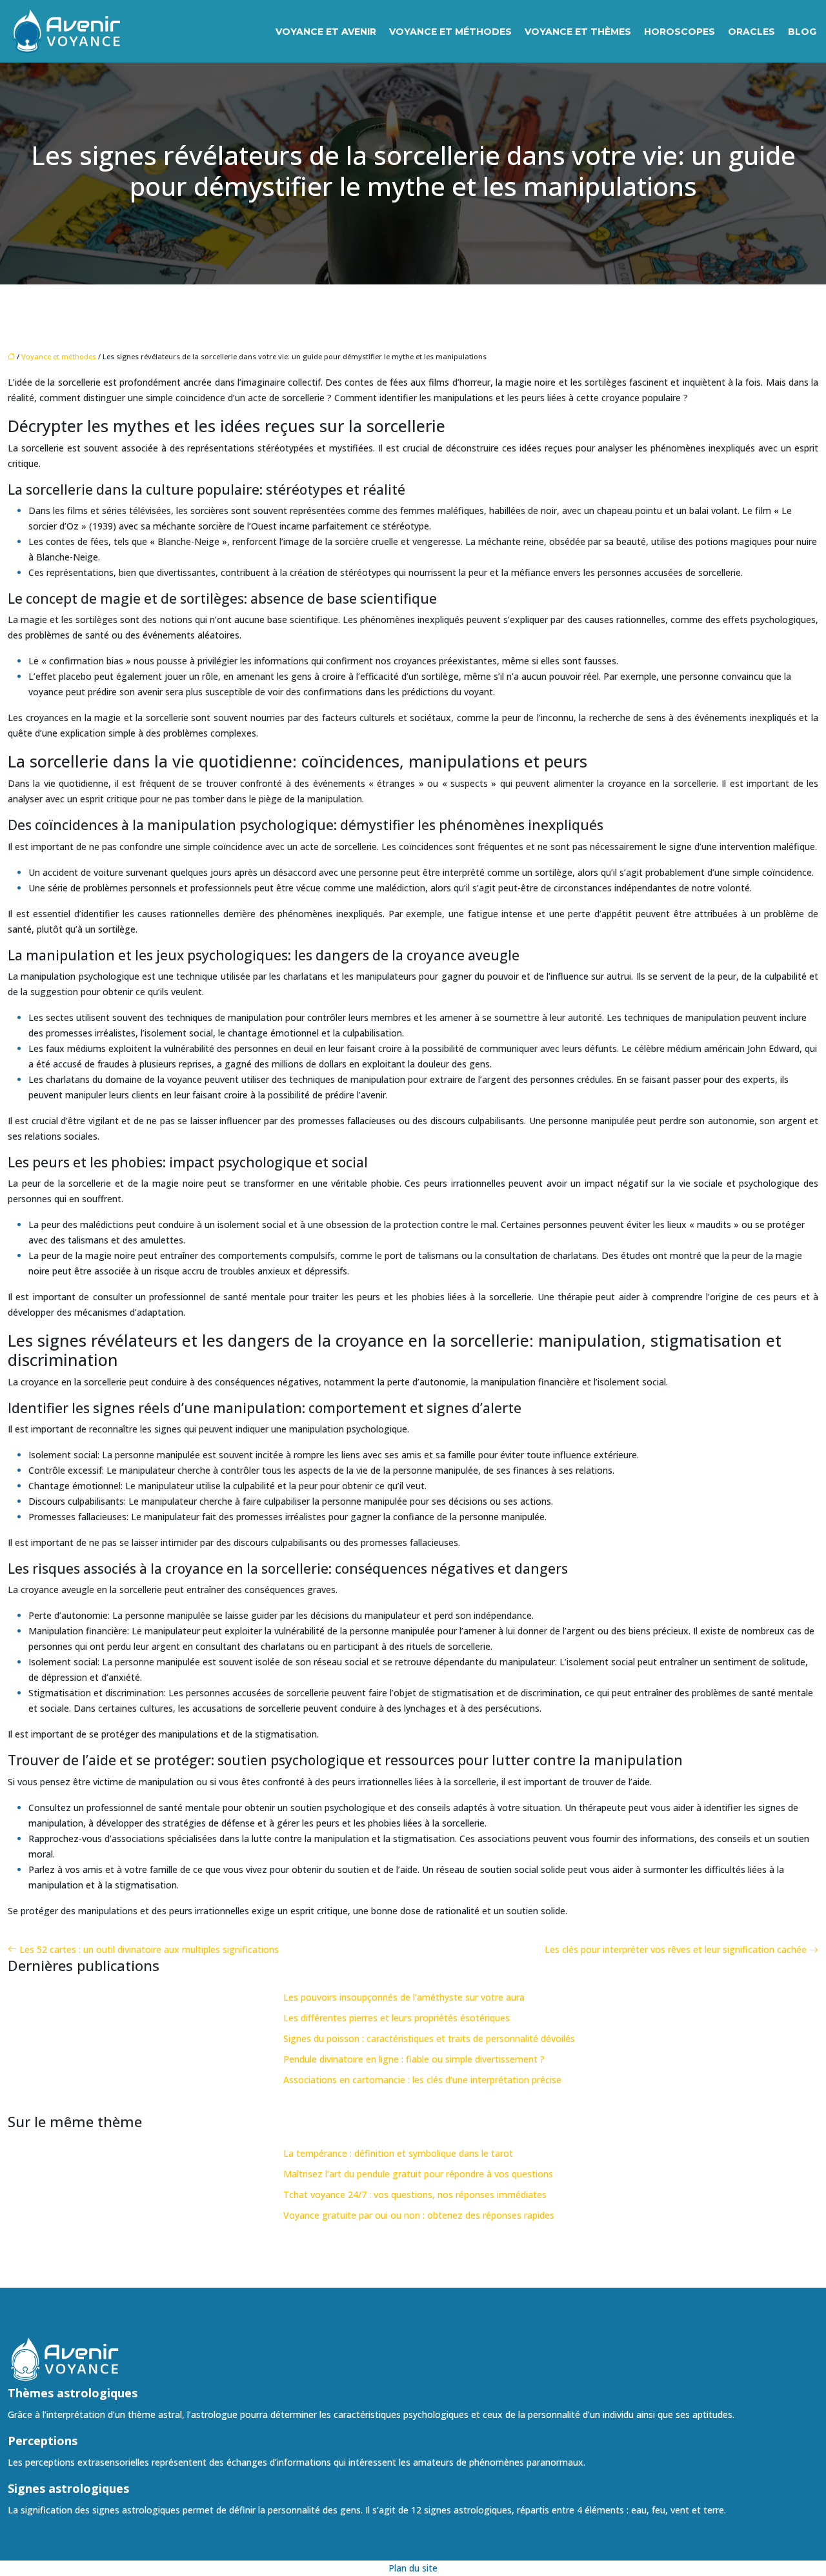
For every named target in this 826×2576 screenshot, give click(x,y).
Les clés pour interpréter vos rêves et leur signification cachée (676, 1949)
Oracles (751, 32)
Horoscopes (680, 32)
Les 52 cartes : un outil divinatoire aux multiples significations (149, 1949)
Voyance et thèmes (578, 32)
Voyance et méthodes (450, 32)
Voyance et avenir (326, 32)
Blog (802, 32)
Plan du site (413, 2568)
